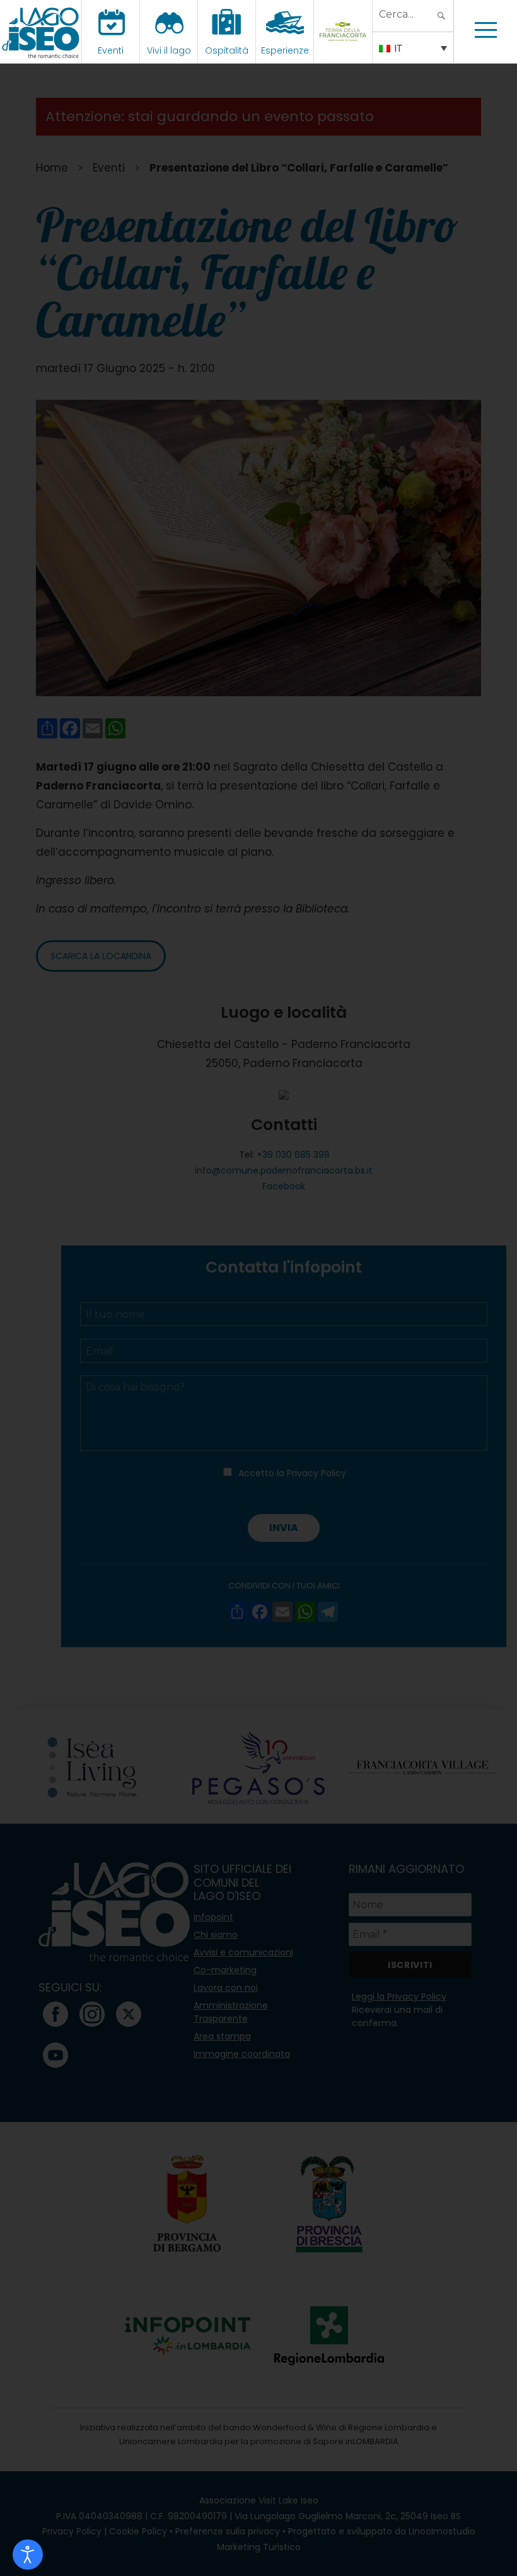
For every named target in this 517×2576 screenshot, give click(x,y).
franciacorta (345, 50)
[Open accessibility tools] (28, 2555)
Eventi (111, 50)
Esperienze (285, 50)
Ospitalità (227, 50)
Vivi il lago (169, 50)
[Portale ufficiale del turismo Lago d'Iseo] (41, 32)
